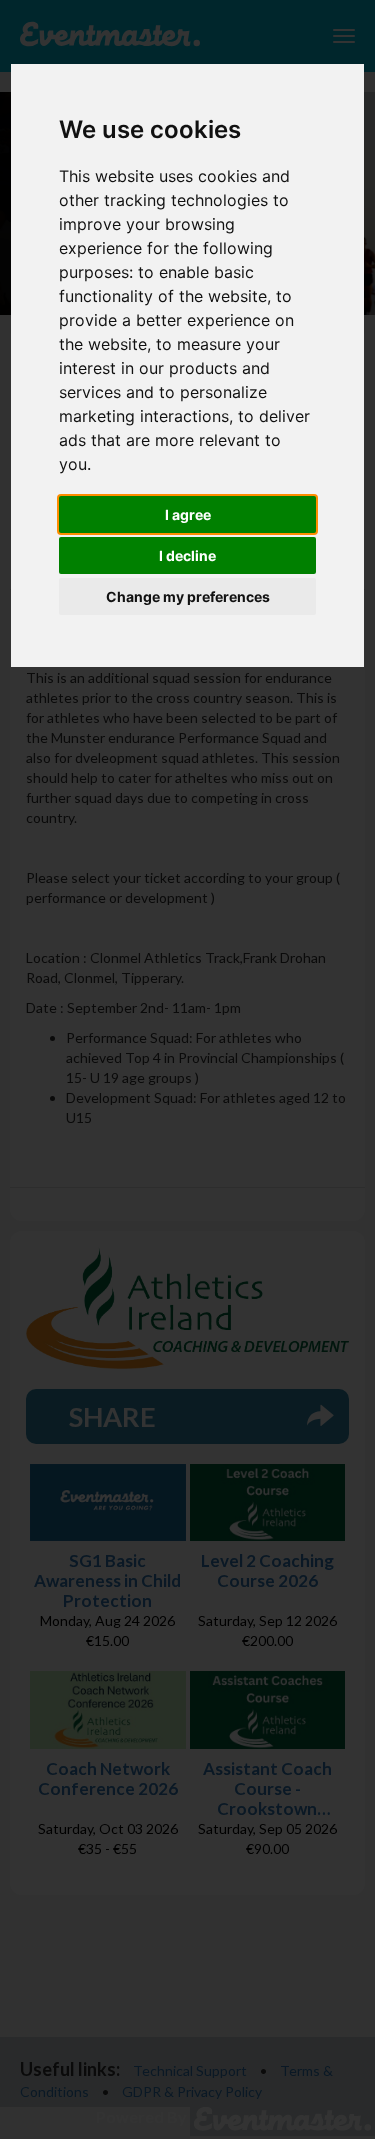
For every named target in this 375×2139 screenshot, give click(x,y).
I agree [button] (188, 514)
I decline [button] (187, 555)
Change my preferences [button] (188, 596)
